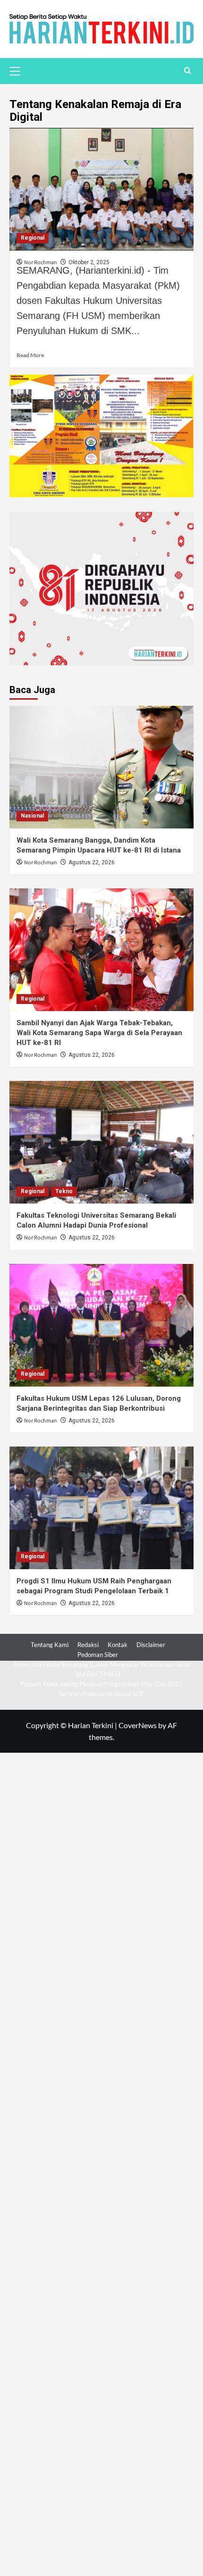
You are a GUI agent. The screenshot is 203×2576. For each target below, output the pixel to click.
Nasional (32, 816)
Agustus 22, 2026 (92, 862)
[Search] (188, 71)
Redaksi (88, 1645)
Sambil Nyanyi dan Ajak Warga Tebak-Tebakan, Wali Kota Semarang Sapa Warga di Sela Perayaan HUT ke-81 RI (99, 1033)
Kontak (118, 1645)
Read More (30, 355)
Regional (33, 238)
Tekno (64, 1191)
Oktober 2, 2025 (89, 262)
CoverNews (138, 1725)
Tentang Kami (50, 1645)
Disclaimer (151, 1645)
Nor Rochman (41, 863)
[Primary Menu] (19, 70)
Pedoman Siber (98, 1655)
